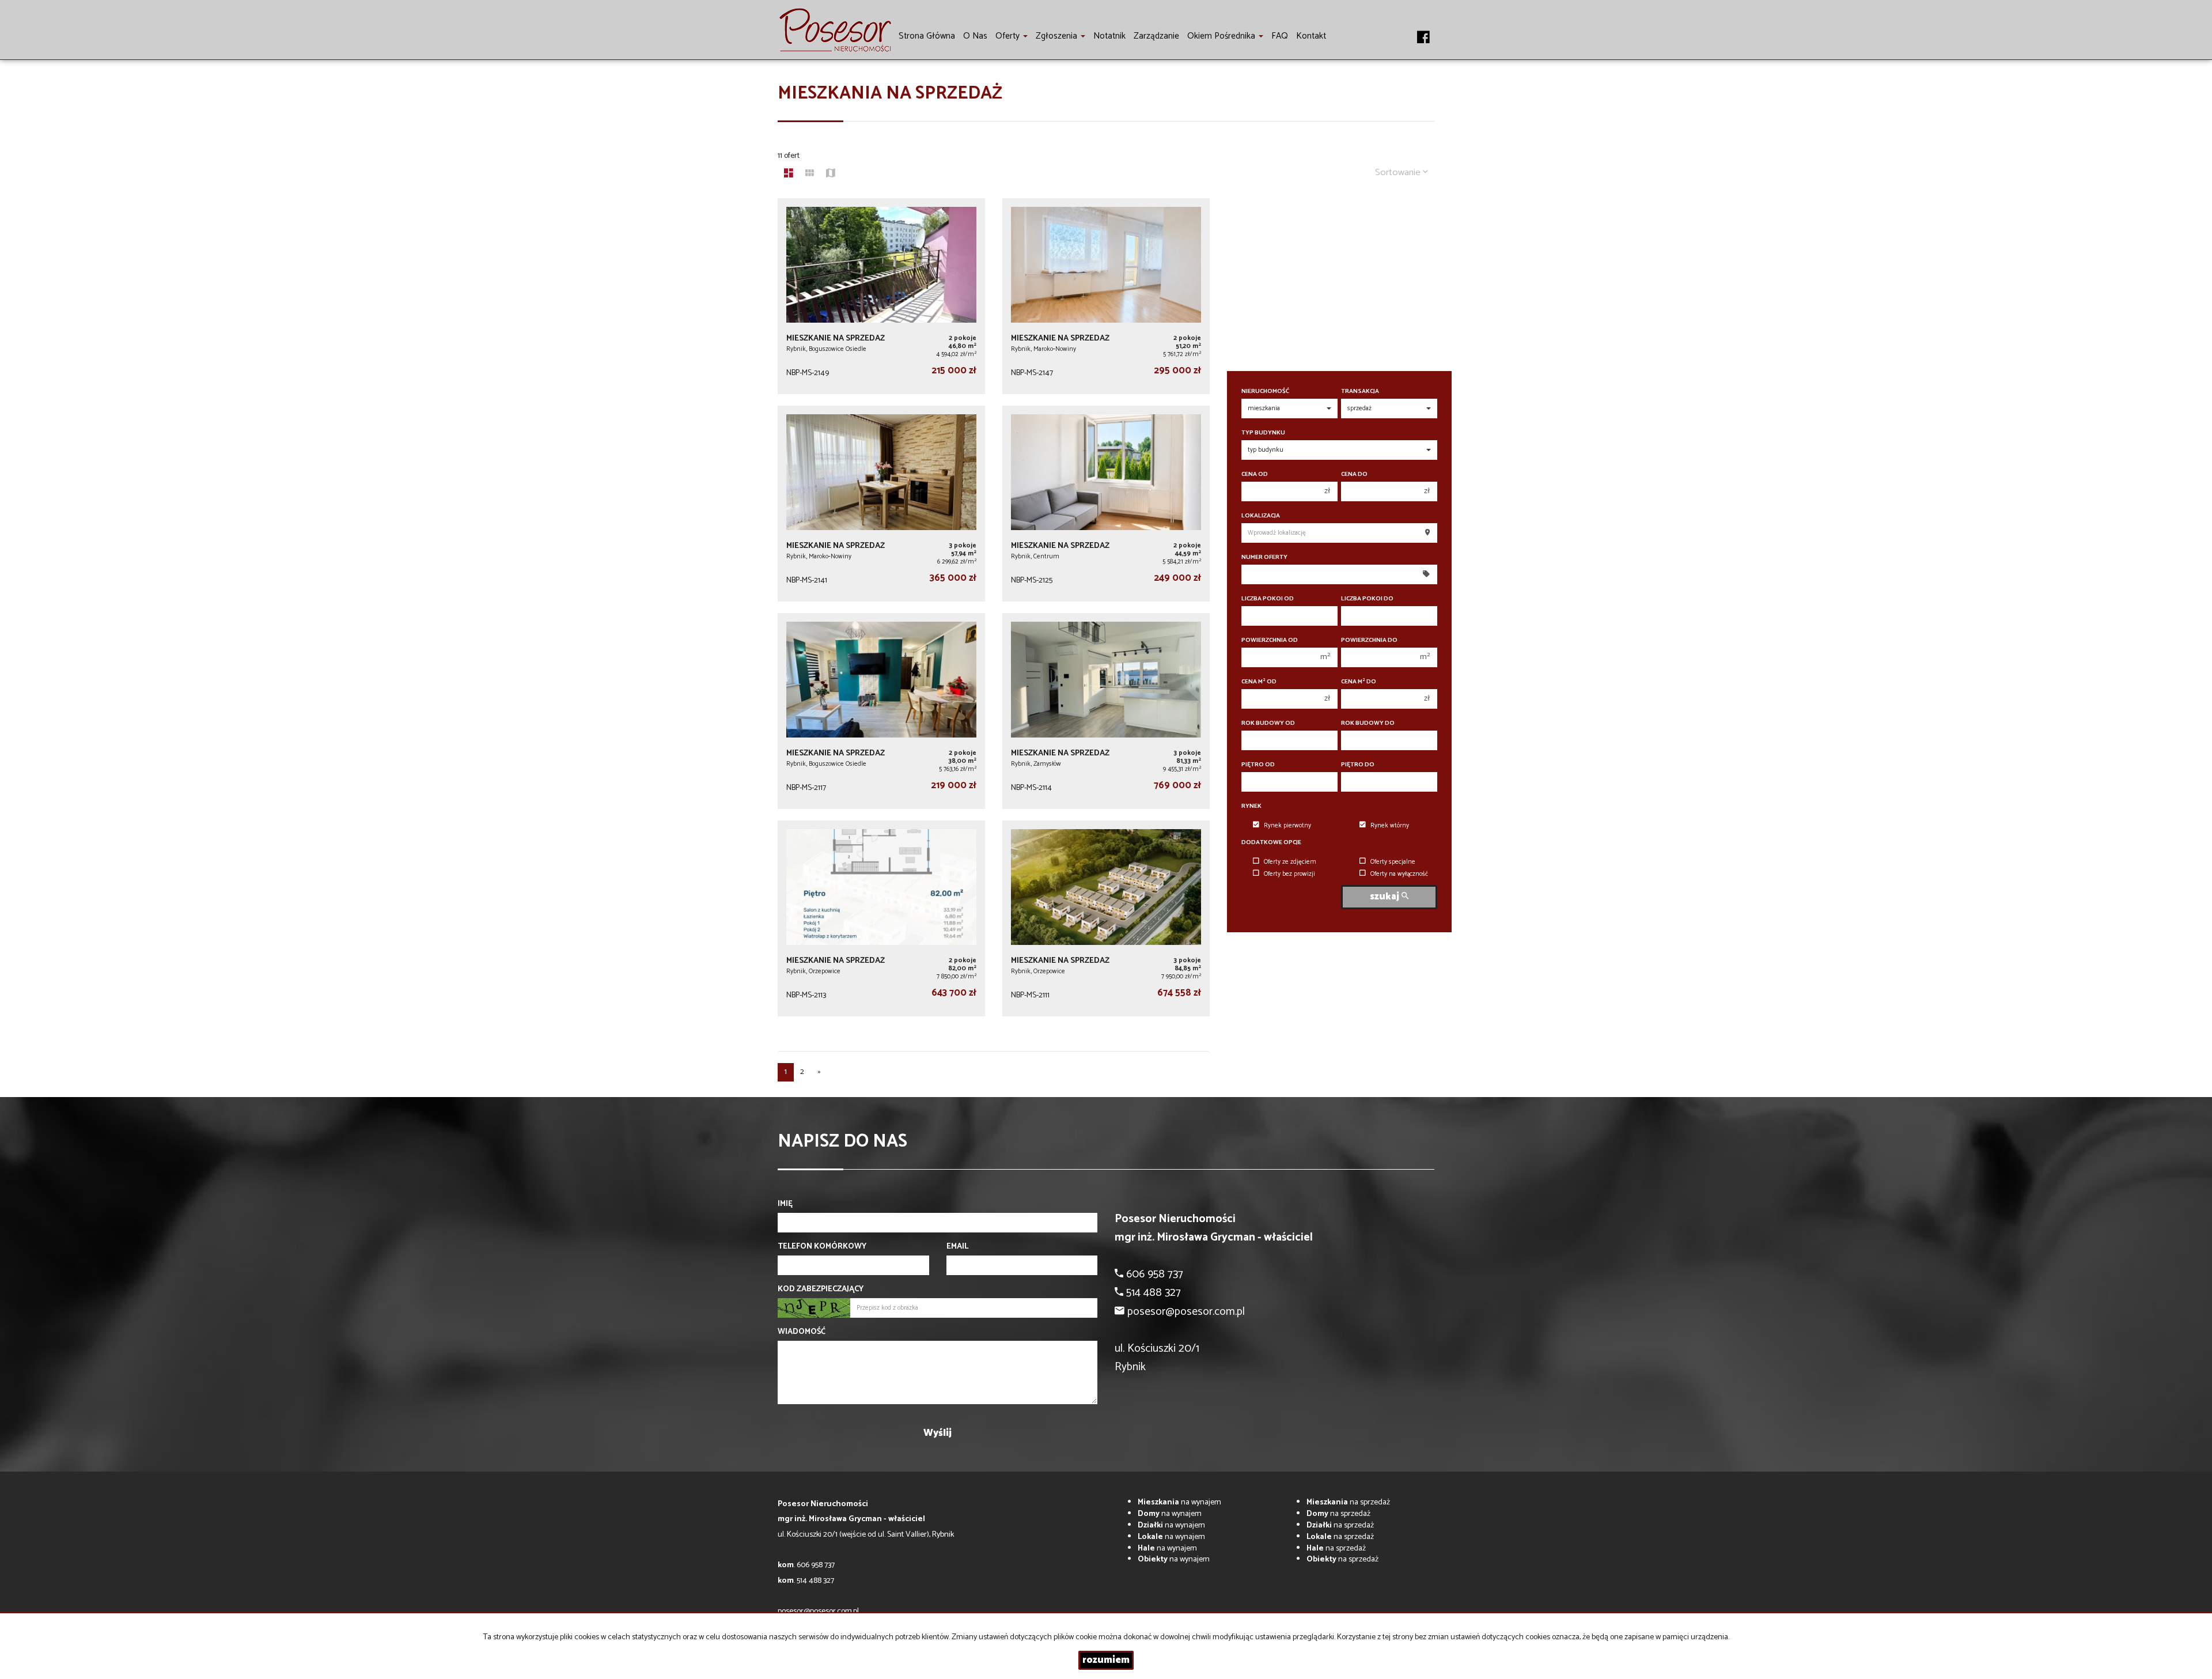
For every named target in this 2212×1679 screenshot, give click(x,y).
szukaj (1386, 897)
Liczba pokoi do (1367, 599)
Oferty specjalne (1393, 862)
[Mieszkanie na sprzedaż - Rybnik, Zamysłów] (1106, 711)
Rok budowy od (1268, 723)
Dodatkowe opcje (1271, 843)
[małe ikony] (810, 175)
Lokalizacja (1261, 516)
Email (957, 1247)
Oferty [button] (1009, 36)
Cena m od (1259, 682)
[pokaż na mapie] (831, 175)
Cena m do (1359, 682)
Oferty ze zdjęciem (1290, 862)
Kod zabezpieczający (821, 1289)
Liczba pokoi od (1268, 599)
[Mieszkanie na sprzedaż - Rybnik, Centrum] (1106, 504)
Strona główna (927, 36)
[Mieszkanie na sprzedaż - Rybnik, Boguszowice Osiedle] (881, 296)
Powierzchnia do (1369, 640)
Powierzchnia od (1270, 640)
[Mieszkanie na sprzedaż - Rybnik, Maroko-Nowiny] (1106, 296)
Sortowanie (1399, 173)
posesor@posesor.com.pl (818, 1611)
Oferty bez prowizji (1289, 874)
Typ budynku (1263, 433)
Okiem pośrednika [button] (1222, 36)
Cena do (1354, 474)
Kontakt (1311, 36)
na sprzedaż (1348, 1502)
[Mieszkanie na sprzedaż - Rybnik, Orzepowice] (881, 918)
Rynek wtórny (1390, 826)
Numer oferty (1264, 557)
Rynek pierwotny (1287, 826)
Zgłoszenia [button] (1058, 36)
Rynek (1251, 806)
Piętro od (1258, 765)
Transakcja (1360, 392)
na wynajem (1179, 1502)
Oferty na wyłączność (1399, 874)
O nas (975, 36)
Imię (785, 1204)
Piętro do (1358, 765)
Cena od (1255, 474)
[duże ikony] (789, 175)
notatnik (1109, 36)
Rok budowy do (1368, 723)
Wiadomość (802, 1332)
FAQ (1280, 36)
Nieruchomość (1265, 392)
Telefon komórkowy (822, 1247)
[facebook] (1423, 31)
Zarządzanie (1156, 36)
